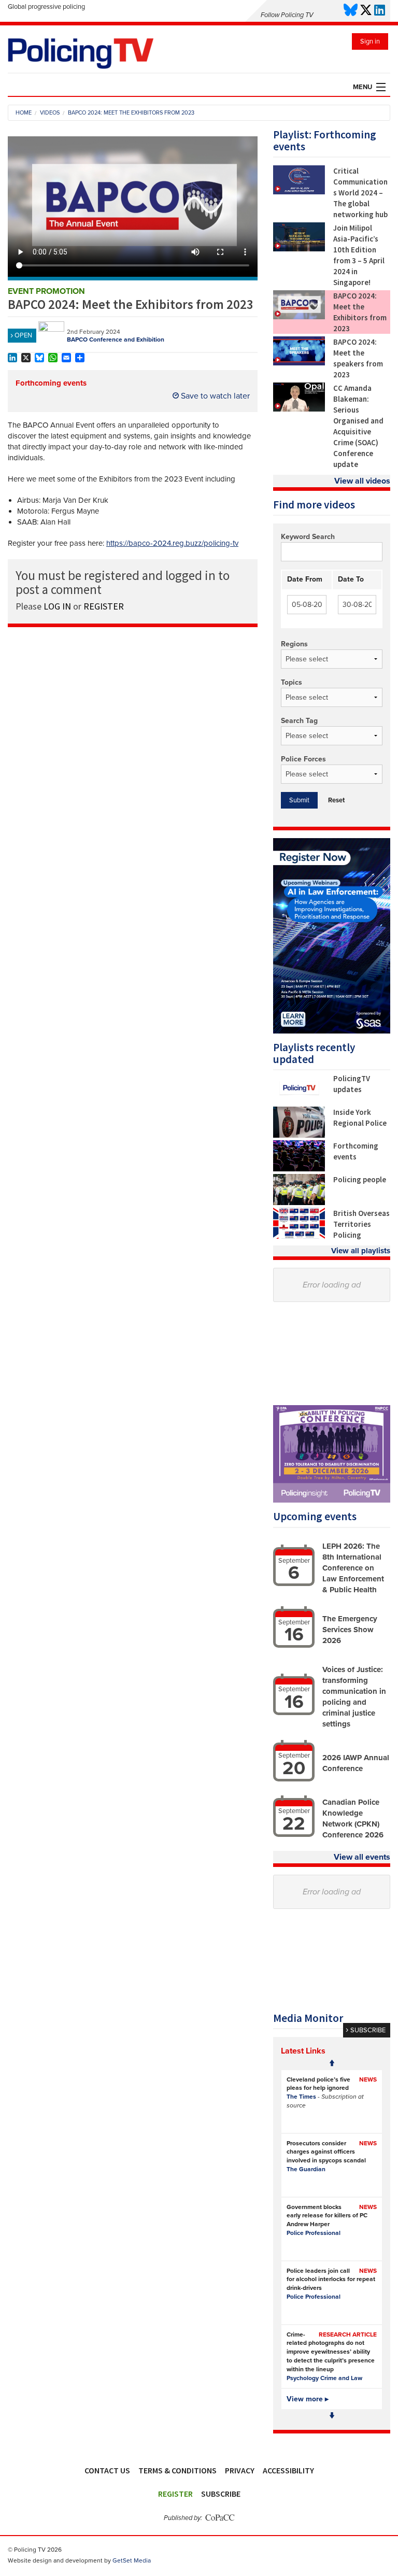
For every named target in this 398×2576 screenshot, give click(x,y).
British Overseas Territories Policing (361, 1224)
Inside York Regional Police (360, 1117)
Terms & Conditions (177, 2470)
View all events (362, 1857)
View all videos (362, 481)
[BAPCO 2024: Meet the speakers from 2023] (299, 363)
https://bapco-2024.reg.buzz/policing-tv (172, 543)
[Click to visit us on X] (366, 11)
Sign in (370, 41)
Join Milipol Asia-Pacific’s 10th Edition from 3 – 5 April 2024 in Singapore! (359, 255)
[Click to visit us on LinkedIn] (380, 11)
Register (175, 2494)
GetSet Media (132, 2560)
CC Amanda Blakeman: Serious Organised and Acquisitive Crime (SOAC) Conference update (358, 426)
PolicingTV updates (352, 1084)
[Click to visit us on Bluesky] (351, 11)
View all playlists (361, 1251)
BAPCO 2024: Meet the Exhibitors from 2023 (360, 312)
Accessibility (288, 2470)
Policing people (360, 1179)
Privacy (240, 2470)
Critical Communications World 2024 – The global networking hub (360, 193)
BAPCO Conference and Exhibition (116, 339)
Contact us (107, 2470)
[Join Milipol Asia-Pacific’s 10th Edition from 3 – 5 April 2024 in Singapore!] (299, 249)
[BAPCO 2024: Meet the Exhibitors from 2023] (299, 317)
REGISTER (104, 606)
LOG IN (57, 606)
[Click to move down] (332, 2416)
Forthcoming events (51, 383)
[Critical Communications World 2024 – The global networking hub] (299, 192)
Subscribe (221, 2494)
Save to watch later (214, 396)
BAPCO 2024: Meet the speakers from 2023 (358, 358)
